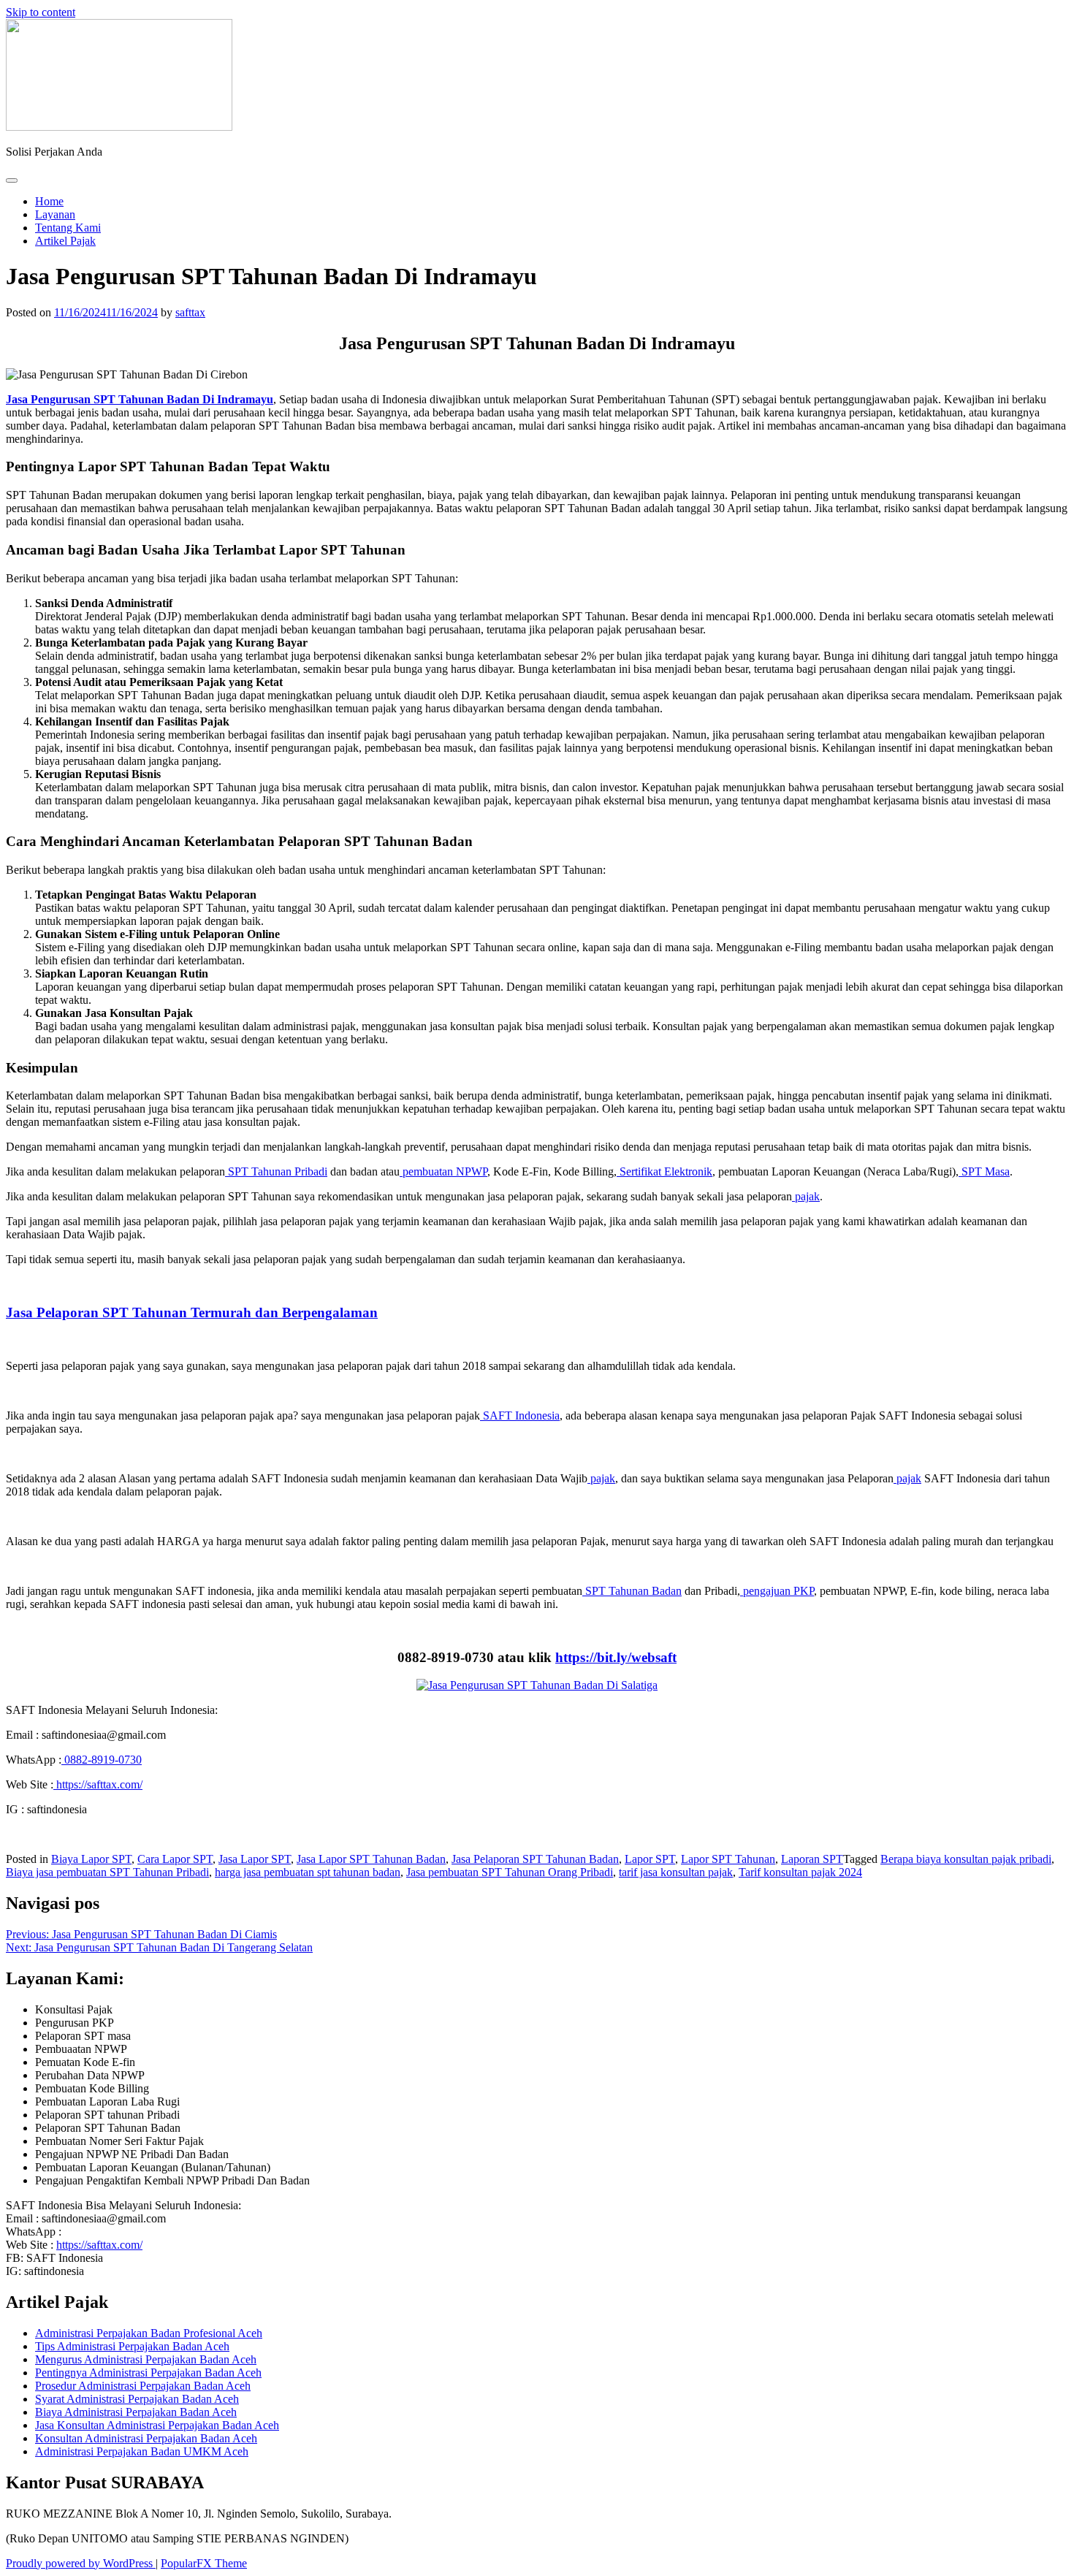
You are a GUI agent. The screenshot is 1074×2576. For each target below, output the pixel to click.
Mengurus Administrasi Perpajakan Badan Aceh (146, 2359)
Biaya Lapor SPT (91, 1859)
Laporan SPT (812, 1859)
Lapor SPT (650, 1859)
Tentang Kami (68, 228)
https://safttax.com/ (98, 1784)
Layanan (55, 214)
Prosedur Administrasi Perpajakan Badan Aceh (143, 2386)
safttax (190, 312)
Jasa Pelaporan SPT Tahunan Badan (535, 1859)
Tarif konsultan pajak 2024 (800, 1872)
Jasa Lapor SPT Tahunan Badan (371, 1859)
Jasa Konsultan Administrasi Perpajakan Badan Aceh (157, 2425)
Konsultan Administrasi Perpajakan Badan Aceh (146, 2438)
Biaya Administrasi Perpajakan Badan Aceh (136, 2412)
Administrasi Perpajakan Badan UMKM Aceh (142, 2451)
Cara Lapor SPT (175, 1859)
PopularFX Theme (204, 2563)
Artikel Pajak (65, 241)
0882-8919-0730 (102, 1760)
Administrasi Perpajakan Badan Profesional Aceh (149, 2333)
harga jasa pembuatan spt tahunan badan (308, 1872)
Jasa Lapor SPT (255, 1859)
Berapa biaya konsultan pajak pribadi (966, 1859)
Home (49, 201)
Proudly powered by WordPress (81, 2563)
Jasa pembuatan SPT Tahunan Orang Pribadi (510, 1872)
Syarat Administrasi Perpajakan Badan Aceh (137, 2399)
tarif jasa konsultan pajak (676, 1872)
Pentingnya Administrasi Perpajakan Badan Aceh (148, 2373)
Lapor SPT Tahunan (728, 1859)
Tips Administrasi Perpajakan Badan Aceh (132, 2346)
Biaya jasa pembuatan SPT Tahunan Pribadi (107, 1872)
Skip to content (41, 12)
